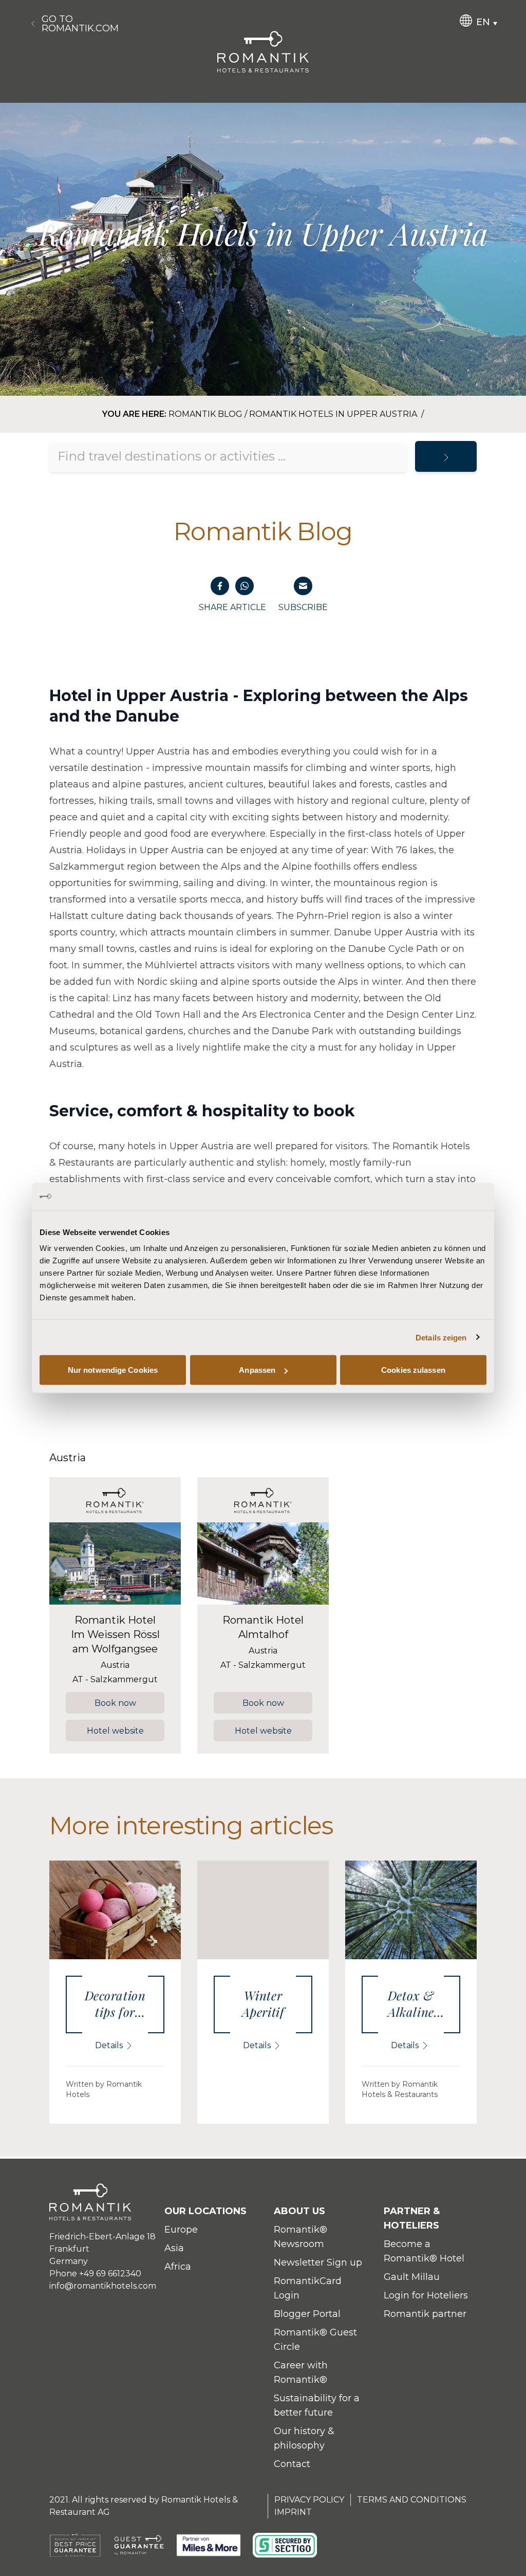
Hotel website (115, 1731)
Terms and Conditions (412, 2500)
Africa (178, 2267)
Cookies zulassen (413, 1370)
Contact (292, 2464)
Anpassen (257, 1370)
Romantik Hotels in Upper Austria (334, 414)
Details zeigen (441, 1337)
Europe (181, 2230)
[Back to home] (263, 52)
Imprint (293, 2512)
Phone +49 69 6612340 (95, 2274)
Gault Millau (412, 2277)
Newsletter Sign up (318, 2262)
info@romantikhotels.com (103, 2286)
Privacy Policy (309, 2500)
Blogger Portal (307, 2314)
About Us (299, 2211)
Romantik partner (425, 2314)
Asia (174, 2248)
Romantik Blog (205, 414)
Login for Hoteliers (426, 2295)
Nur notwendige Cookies (113, 1370)
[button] (65, 1563)
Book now (115, 1703)
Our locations (205, 2211)
